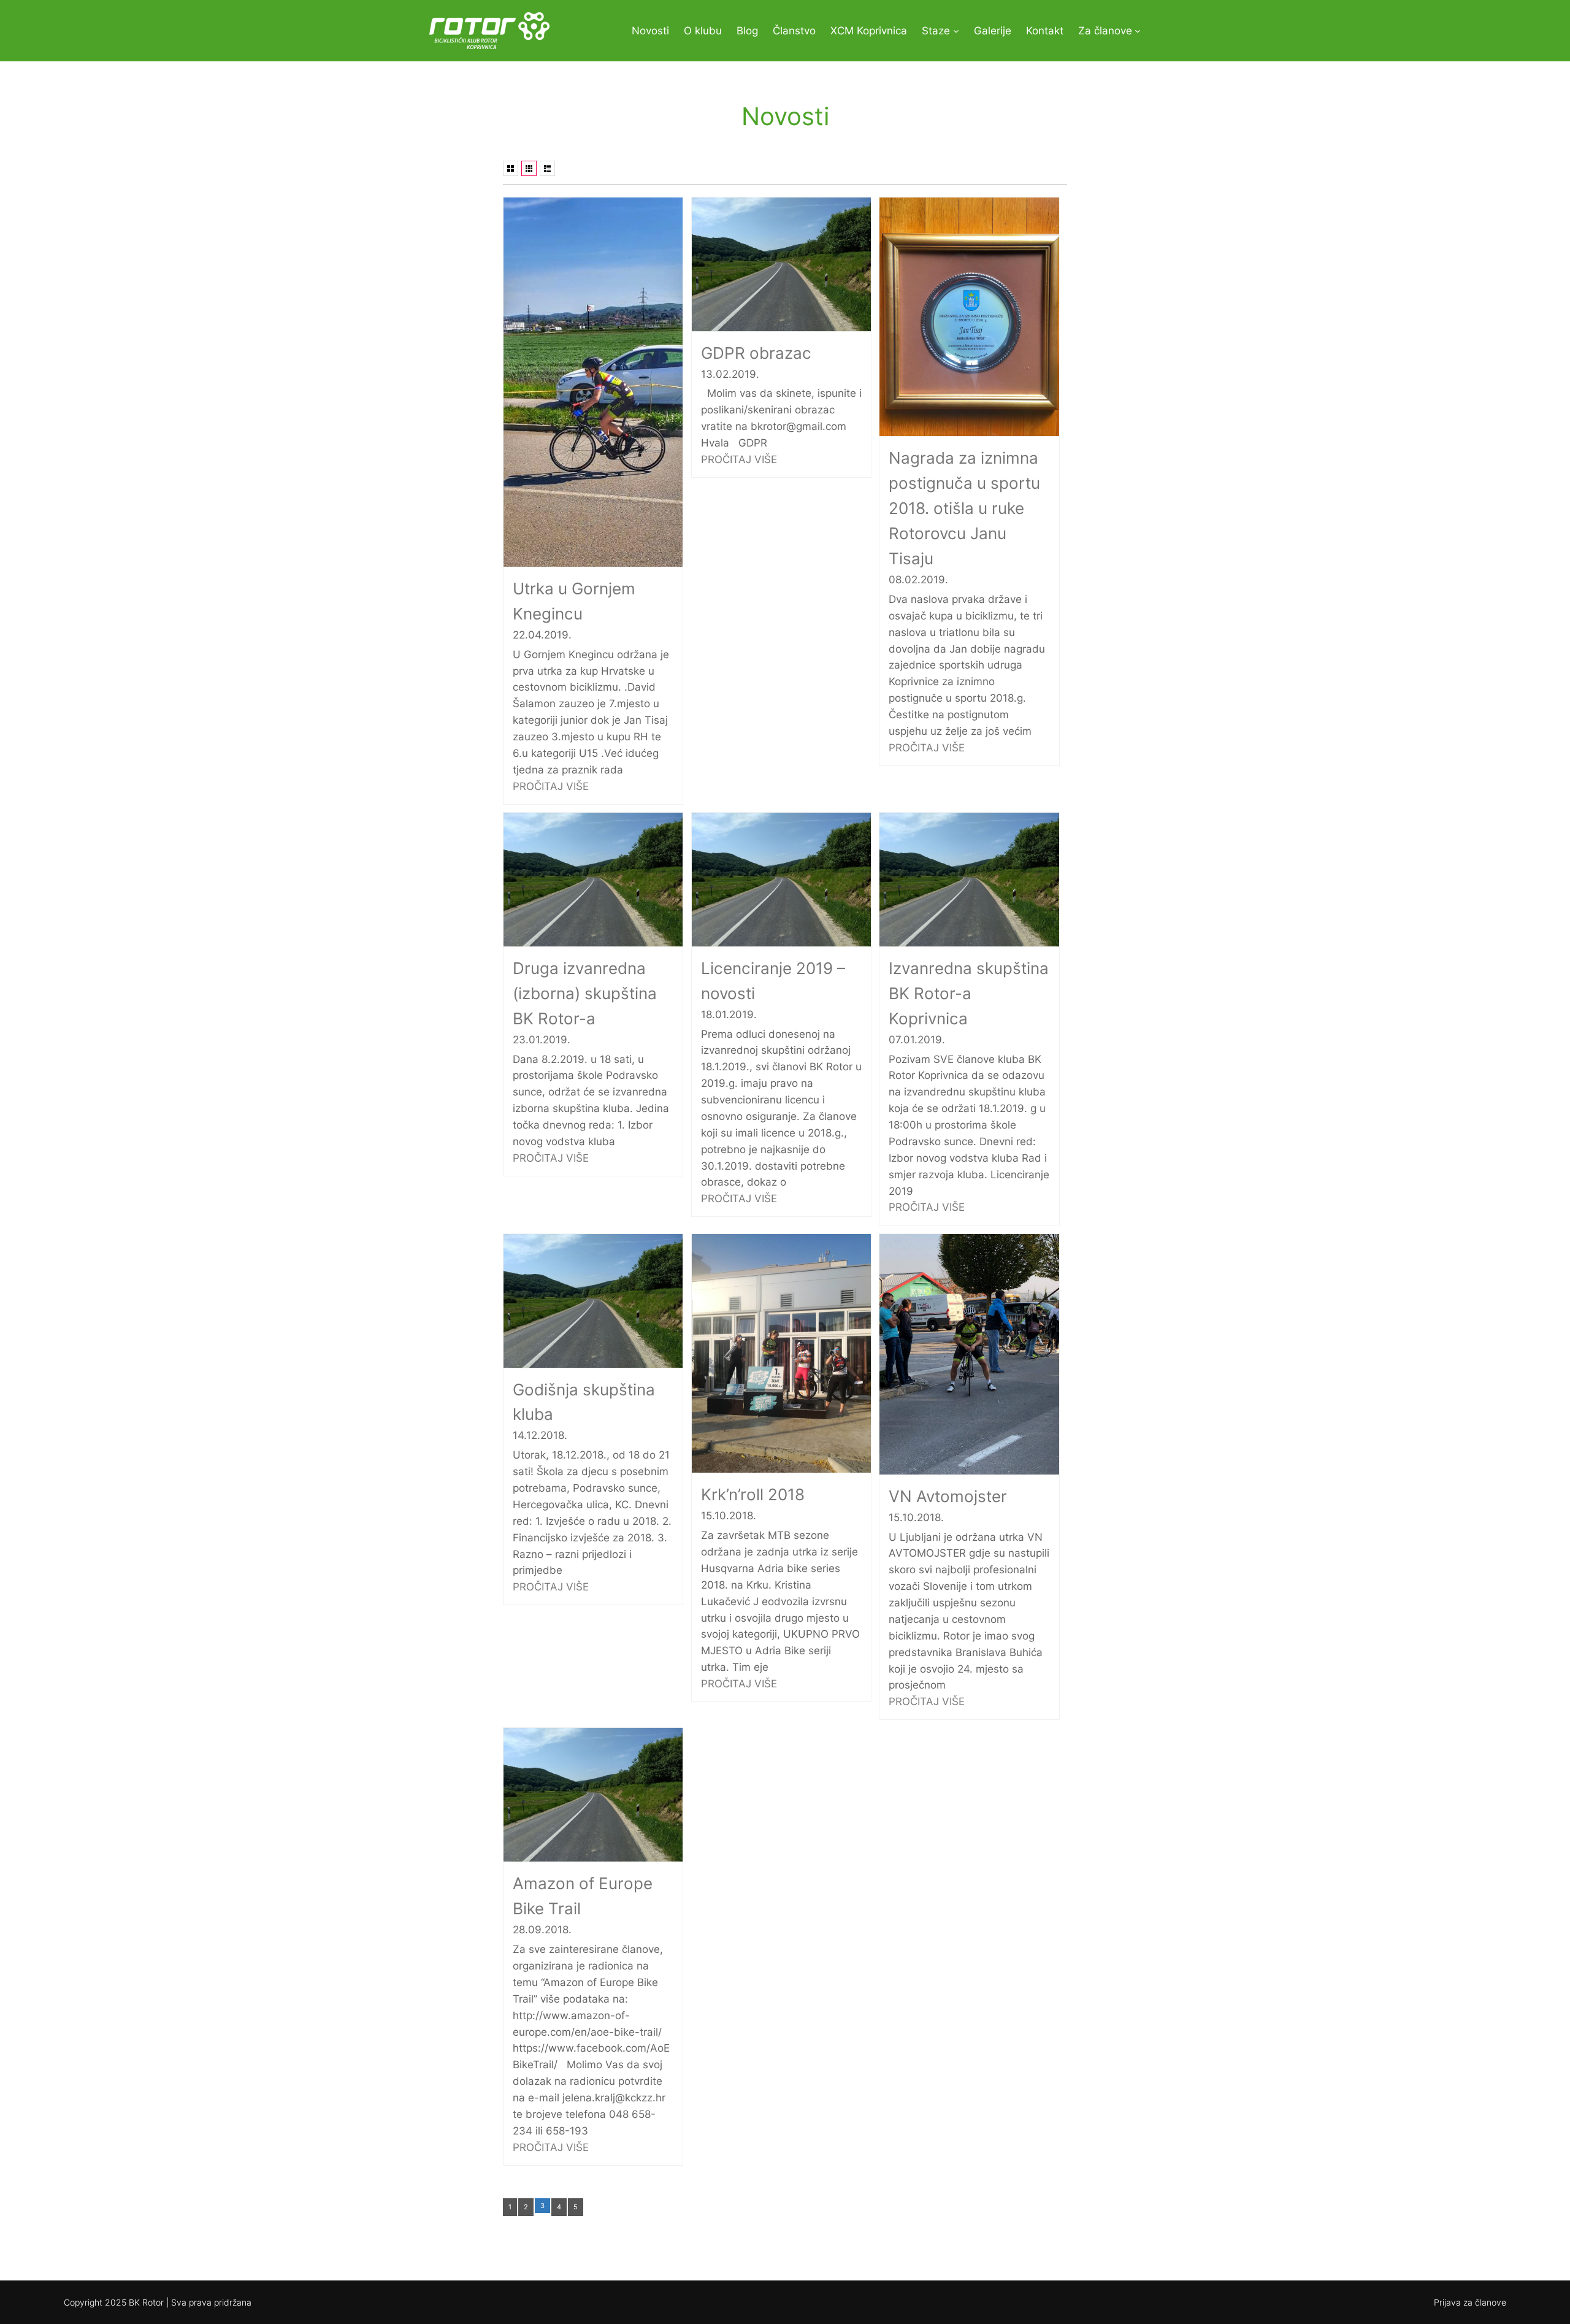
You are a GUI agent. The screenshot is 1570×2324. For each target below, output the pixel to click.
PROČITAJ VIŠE (551, 786)
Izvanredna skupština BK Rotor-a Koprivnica (969, 993)
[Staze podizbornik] (956, 31)
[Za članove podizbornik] (1138, 31)
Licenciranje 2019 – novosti (773, 981)
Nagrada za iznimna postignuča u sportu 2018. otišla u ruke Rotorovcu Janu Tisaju (964, 508)
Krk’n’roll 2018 (753, 1494)
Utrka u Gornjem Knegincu (574, 601)
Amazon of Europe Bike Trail (583, 1896)
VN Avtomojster (948, 1496)
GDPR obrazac (756, 353)
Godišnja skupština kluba (584, 1402)
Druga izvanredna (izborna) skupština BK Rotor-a (585, 993)
